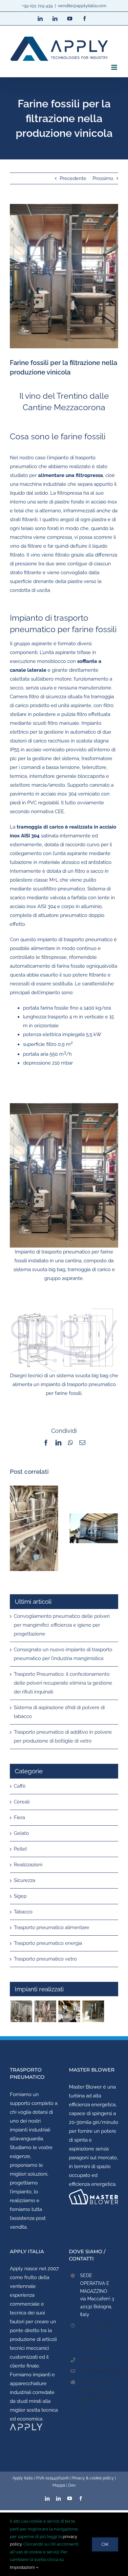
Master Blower (85, 2087)
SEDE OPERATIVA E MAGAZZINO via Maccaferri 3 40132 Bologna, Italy (97, 2295)
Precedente (73, 178)
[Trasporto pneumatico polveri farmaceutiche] (21, 2011)
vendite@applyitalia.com (82, 6)
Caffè (20, 1786)
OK (105, 2544)
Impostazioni (23, 2567)
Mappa (59, 2485)
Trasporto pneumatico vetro (45, 1959)
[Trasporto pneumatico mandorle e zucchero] (69, 2011)
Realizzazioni (28, 1865)
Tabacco (23, 1912)
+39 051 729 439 (37, 6)
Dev (72, 2485)
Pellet (20, 1849)
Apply (16, 2269)
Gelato (21, 1833)
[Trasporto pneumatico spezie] (93, 2011)
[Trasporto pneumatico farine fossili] (45, 2011)
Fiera (19, 1818)
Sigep (20, 1896)
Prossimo (103, 178)
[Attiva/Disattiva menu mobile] (115, 67)
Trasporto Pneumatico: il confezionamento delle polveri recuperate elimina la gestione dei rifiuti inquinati (63, 1683)
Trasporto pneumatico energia (48, 1943)
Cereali (22, 1802)
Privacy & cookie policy (93, 2478)
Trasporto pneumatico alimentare (52, 1927)
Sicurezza (24, 1880)
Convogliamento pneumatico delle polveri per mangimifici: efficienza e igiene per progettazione (62, 1625)
